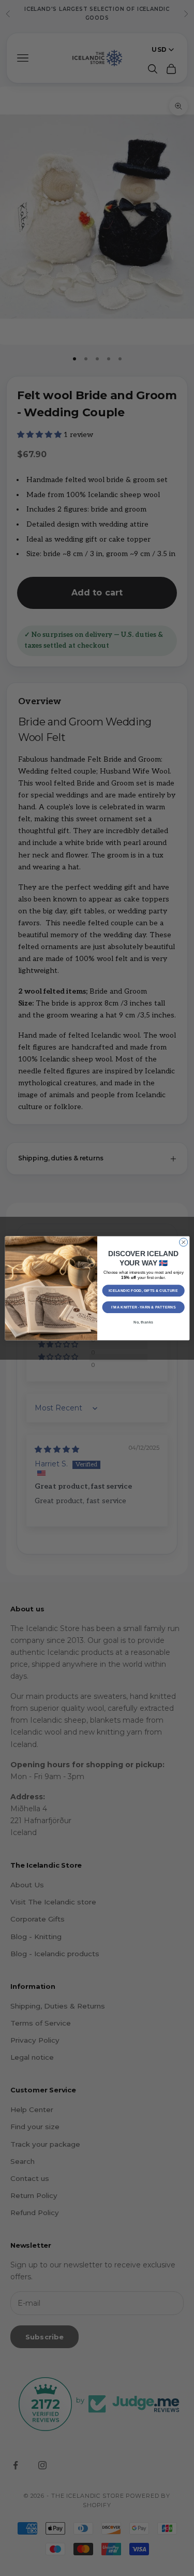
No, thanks (143, 1322)
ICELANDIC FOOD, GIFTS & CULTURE (143, 1290)
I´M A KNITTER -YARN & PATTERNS (143, 1307)
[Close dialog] (183, 1242)
